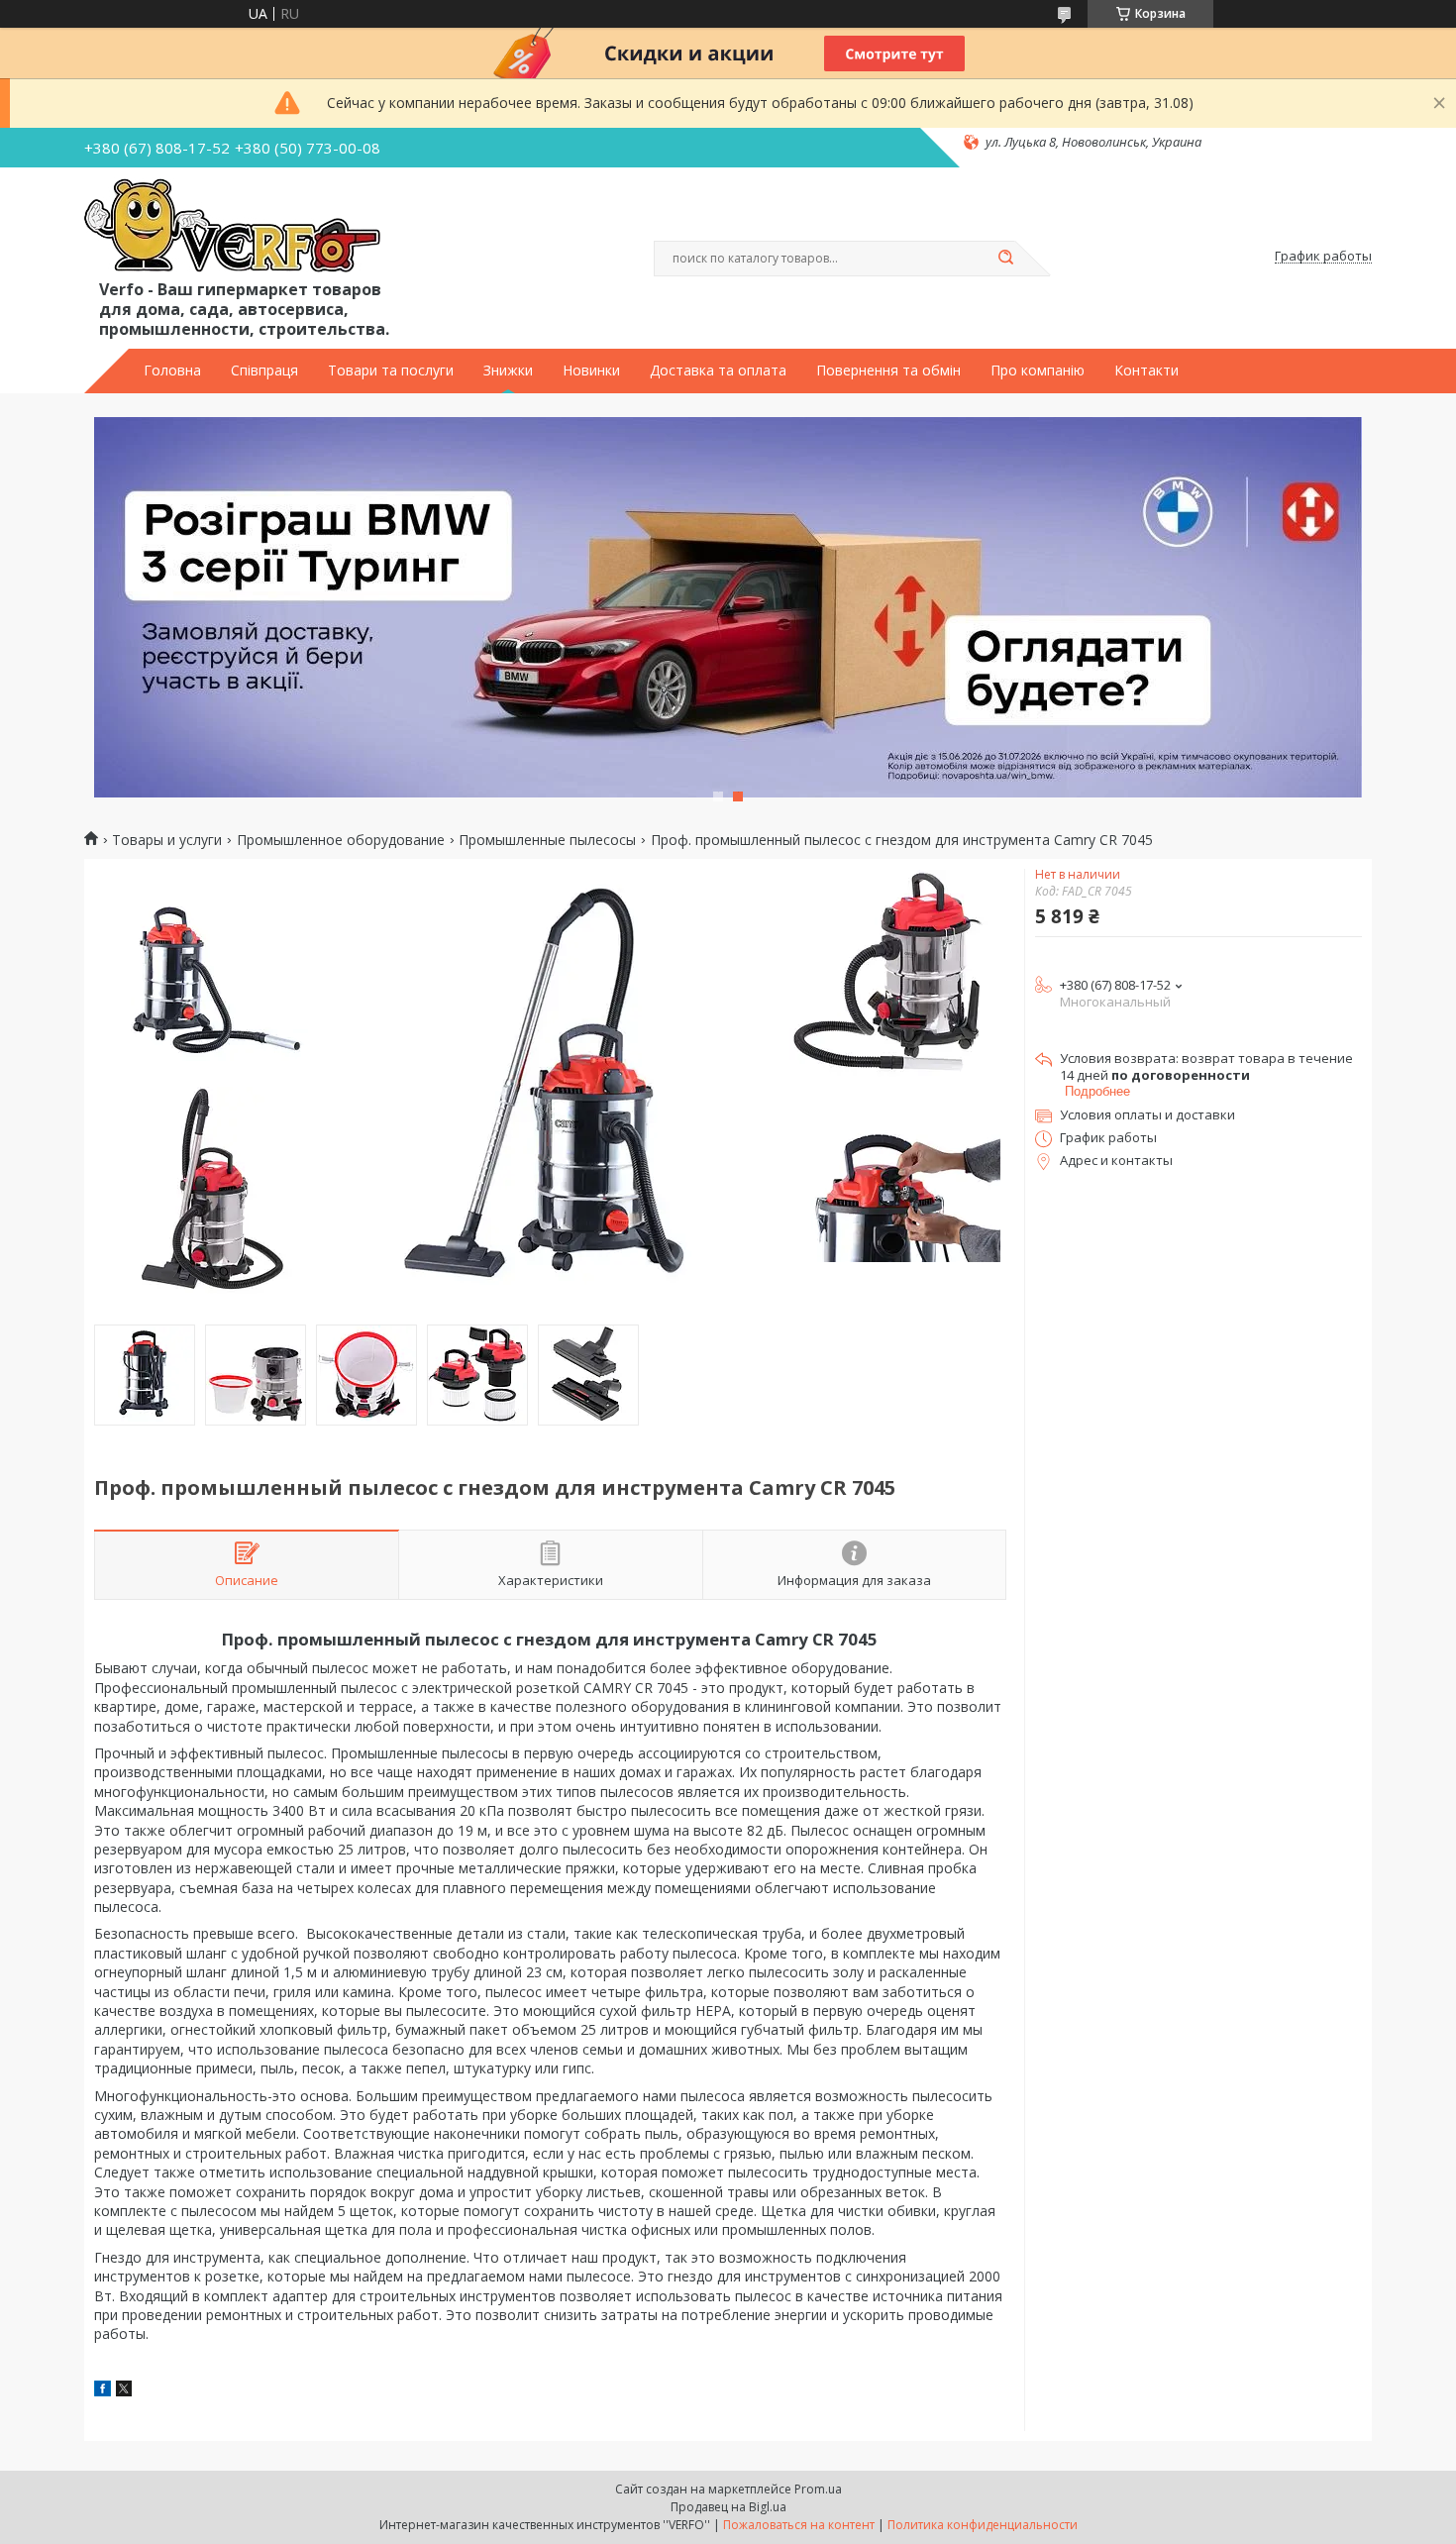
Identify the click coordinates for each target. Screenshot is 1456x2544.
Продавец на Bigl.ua (728, 2507)
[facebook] (103, 2391)
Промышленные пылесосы (547, 840)
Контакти (1146, 371)
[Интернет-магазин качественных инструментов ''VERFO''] (232, 227)
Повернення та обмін (888, 371)
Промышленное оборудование (341, 840)
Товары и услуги (167, 840)
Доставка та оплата (718, 371)
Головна (172, 371)
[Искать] (1005, 259)
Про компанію (1038, 371)
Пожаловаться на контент (799, 2525)
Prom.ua (818, 2489)
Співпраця (264, 371)
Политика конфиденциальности (983, 2525)
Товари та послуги (391, 371)
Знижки (508, 371)
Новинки (591, 371)
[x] (124, 2391)
